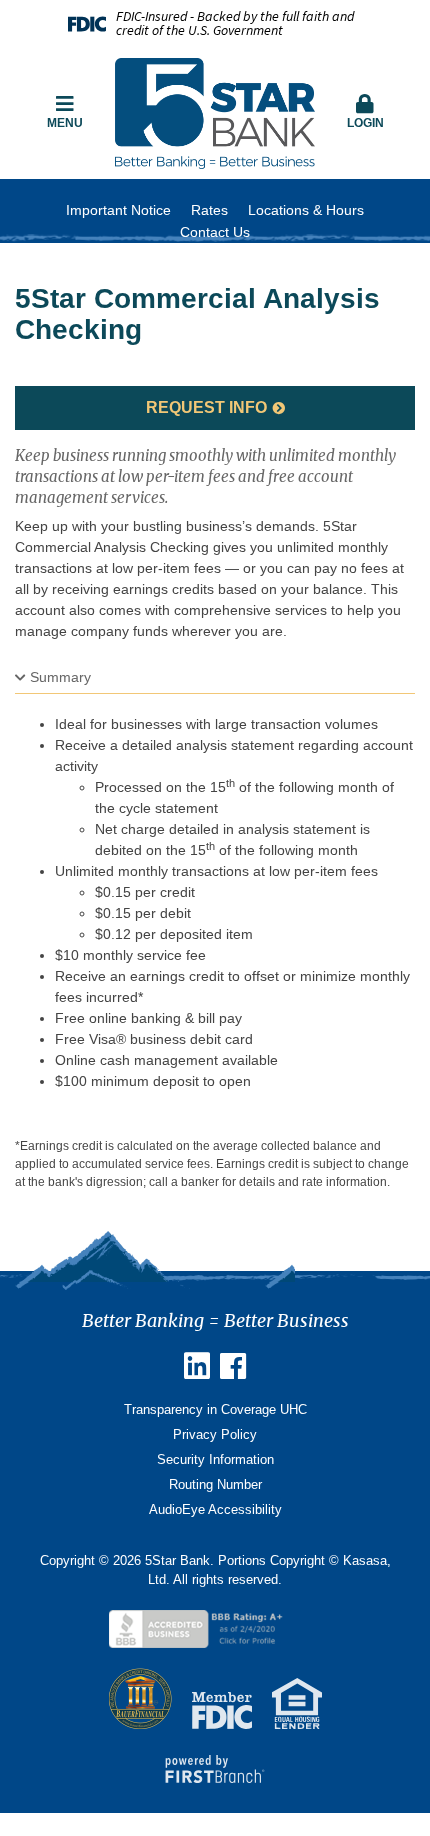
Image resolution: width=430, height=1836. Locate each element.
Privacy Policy (215, 1434)
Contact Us (215, 232)
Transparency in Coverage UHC (215, 1409)
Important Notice (118, 210)
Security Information (215, 1459)
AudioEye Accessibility (215, 1509)
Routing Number (215, 1484)
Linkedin (197, 1366)
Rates (209, 210)
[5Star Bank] (215, 111)
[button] (365, 113)
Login (365, 123)
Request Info (206, 407)
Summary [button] (60, 677)
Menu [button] (65, 123)
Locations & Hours (306, 210)
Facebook (233, 1366)
